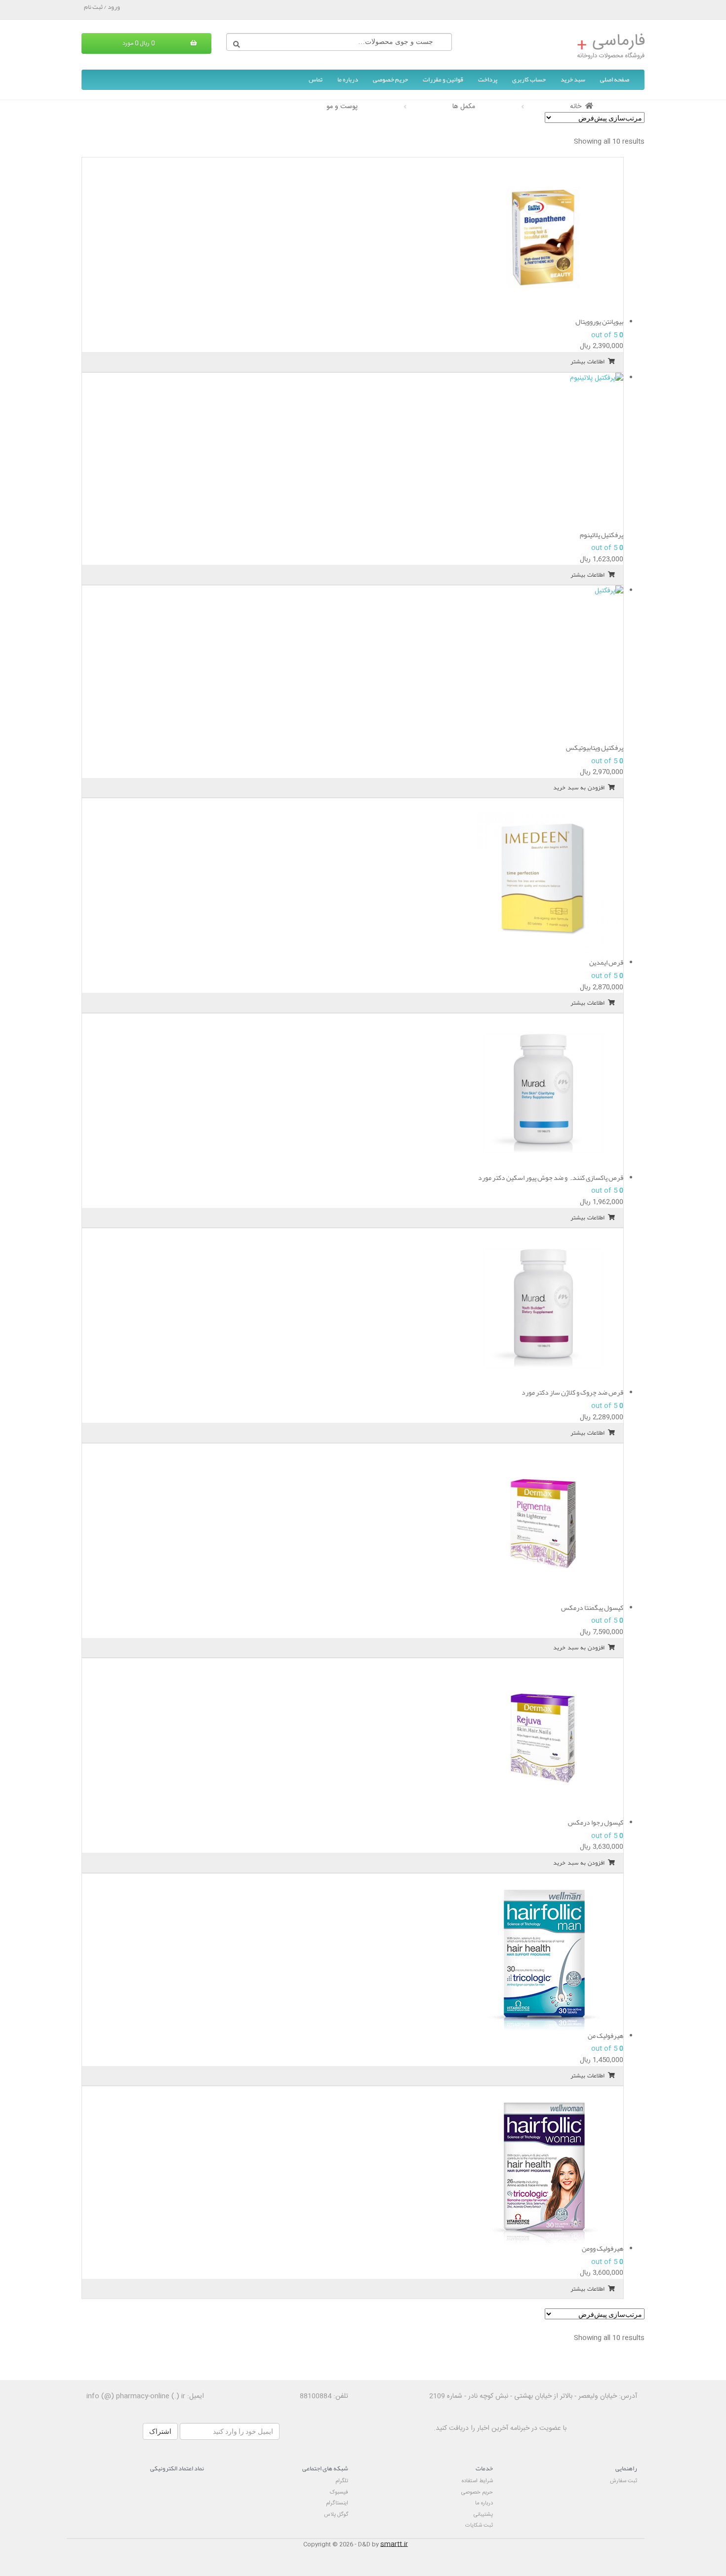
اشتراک (160, 2431)
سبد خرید (573, 79)
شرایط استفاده (477, 2481)
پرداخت (488, 79)
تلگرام (342, 2481)
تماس (316, 79)
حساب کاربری (529, 79)
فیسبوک (339, 2492)
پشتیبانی (483, 2515)
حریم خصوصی (390, 79)
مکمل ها (464, 107)
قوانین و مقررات (443, 79)
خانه (576, 107)
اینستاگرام (337, 2503)
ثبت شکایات (479, 2525)
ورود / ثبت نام (102, 7)
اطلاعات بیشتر (587, 361)
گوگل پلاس (336, 2515)
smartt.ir (394, 2544)
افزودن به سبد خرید (579, 787)
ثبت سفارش (624, 2481)
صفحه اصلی (615, 79)
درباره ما (348, 79)
